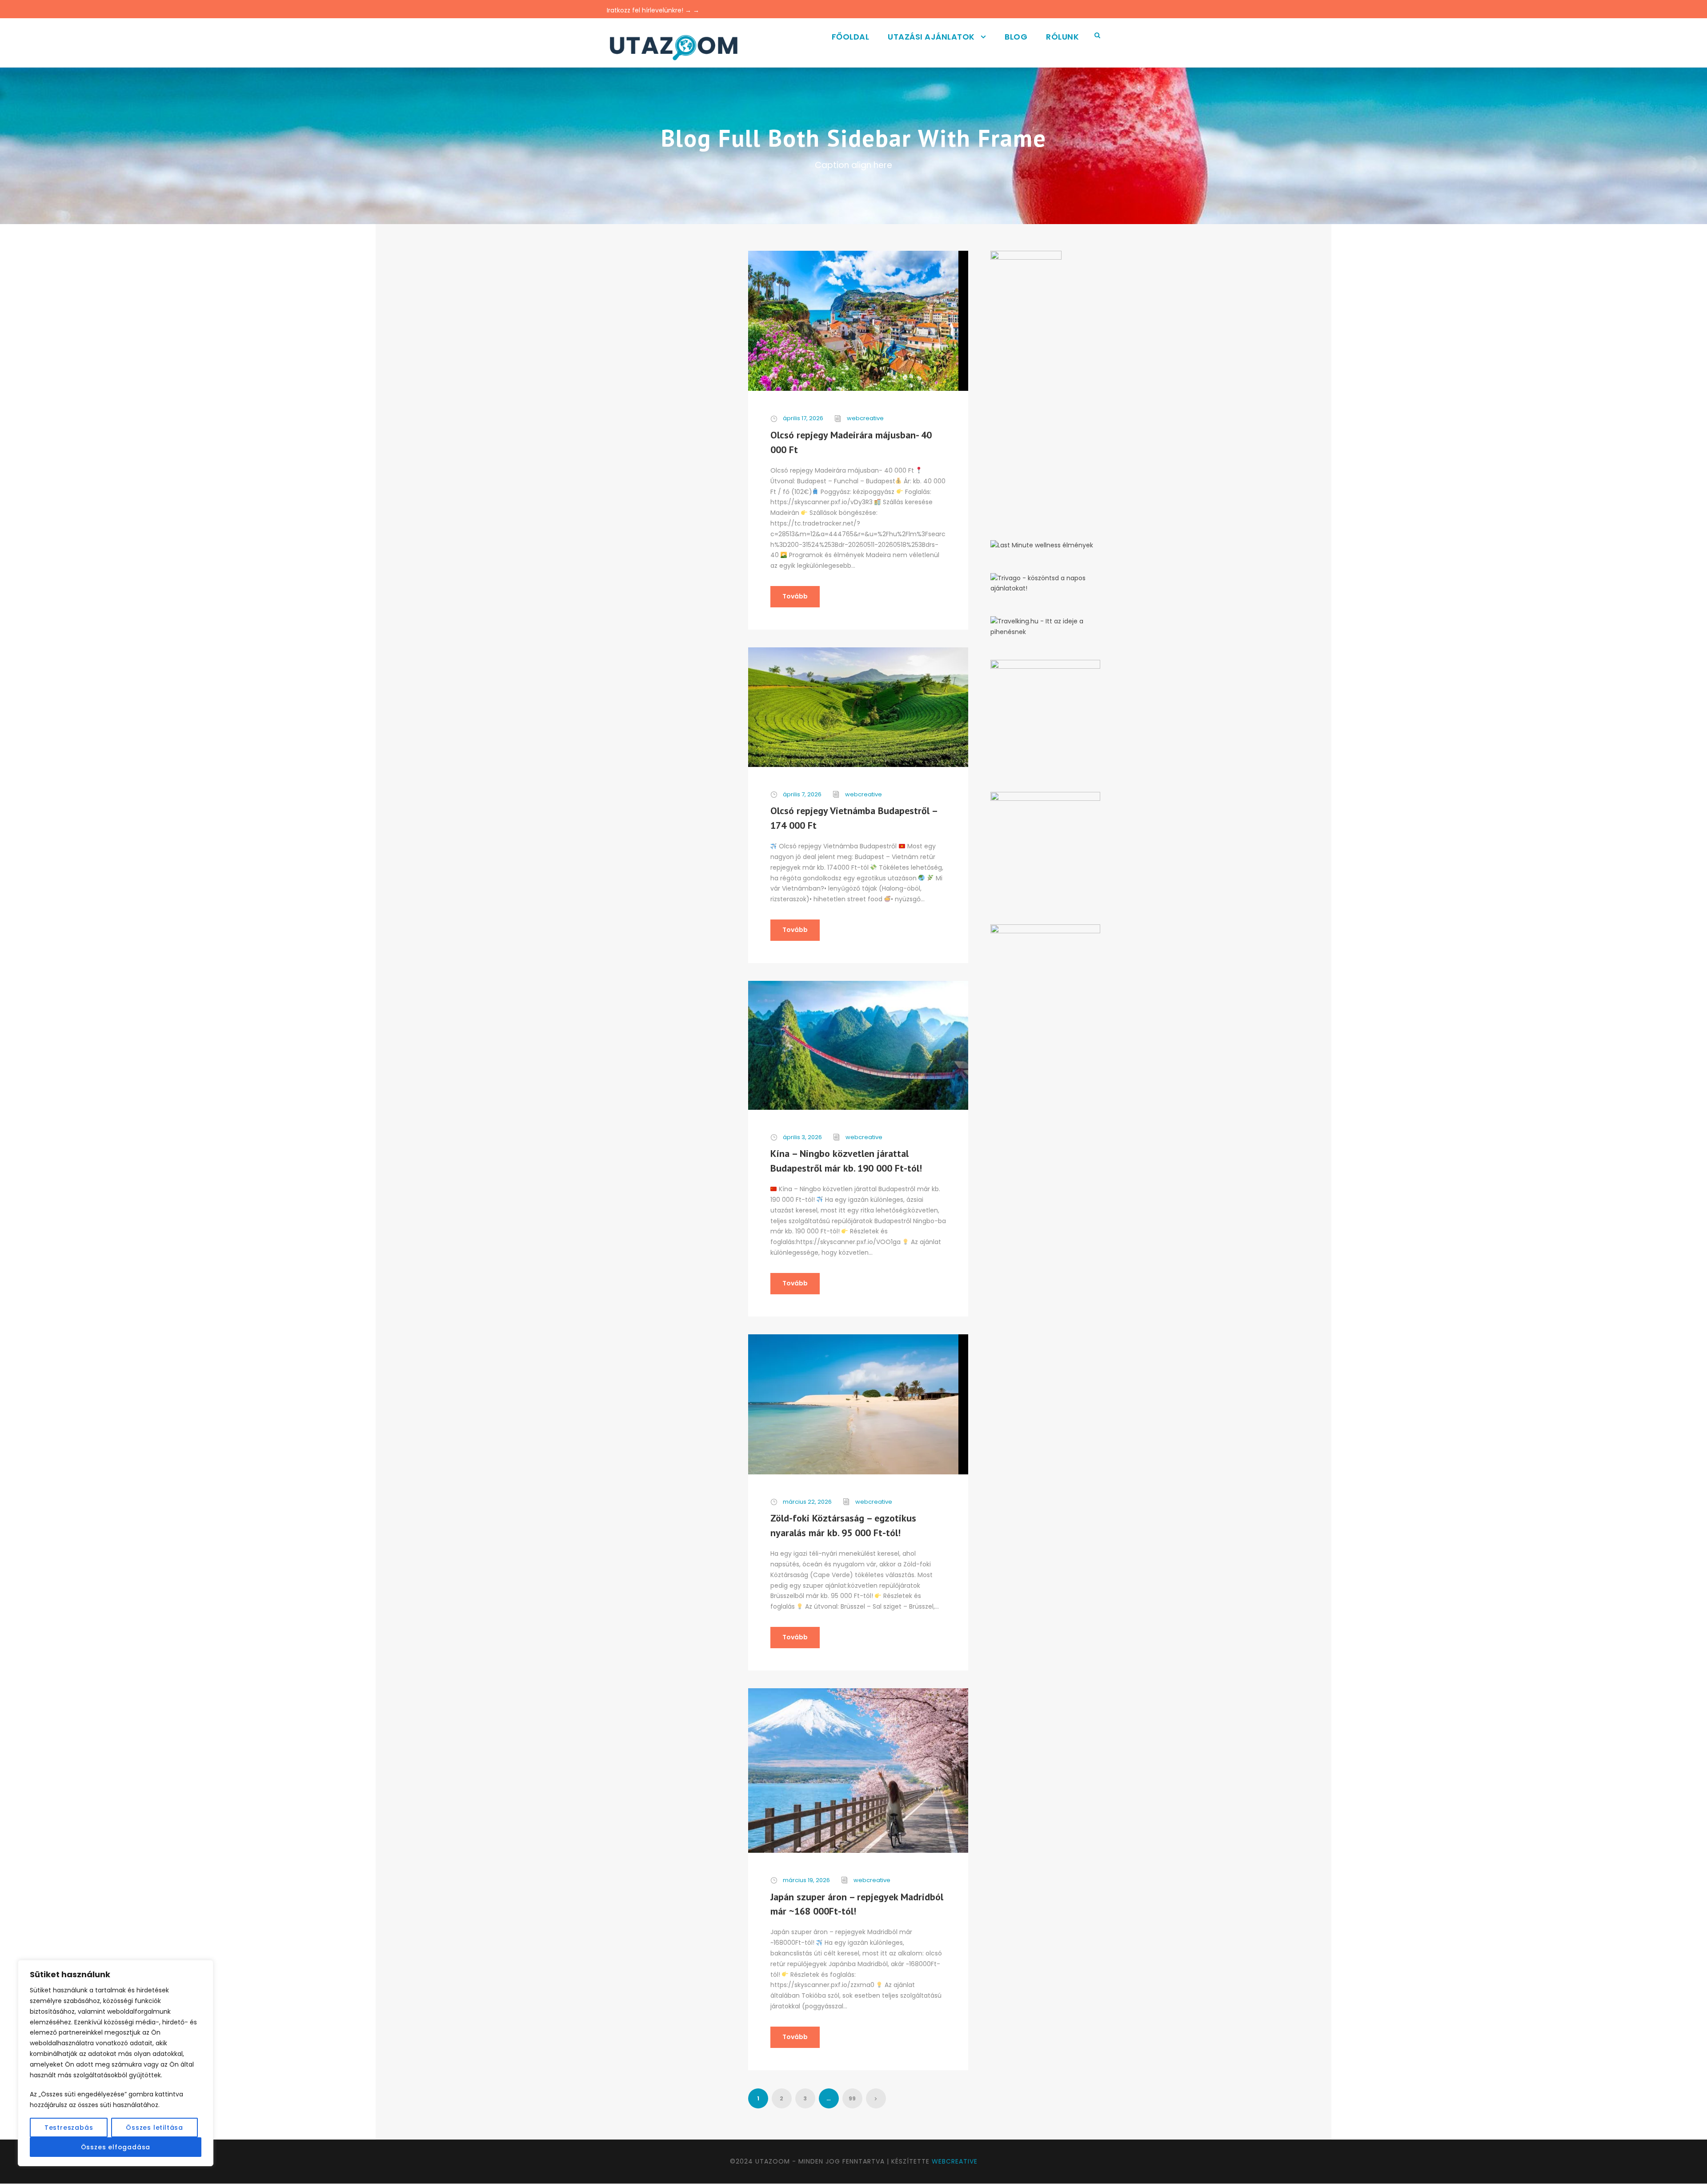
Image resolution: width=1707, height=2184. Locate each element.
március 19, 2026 (806, 1880)
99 (852, 2098)
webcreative (865, 418)
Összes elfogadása (116, 2147)
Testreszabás (69, 2128)
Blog (1016, 37)
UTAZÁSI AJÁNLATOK (931, 37)
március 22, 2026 (807, 1502)
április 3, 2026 (802, 1137)
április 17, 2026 (803, 418)
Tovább (795, 596)
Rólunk (1062, 37)
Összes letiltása (154, 2128)
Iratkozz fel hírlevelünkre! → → (653, 10)
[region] (116, 2063)
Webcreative (955, 2161)
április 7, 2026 (802, 794)
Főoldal (851, 37)
